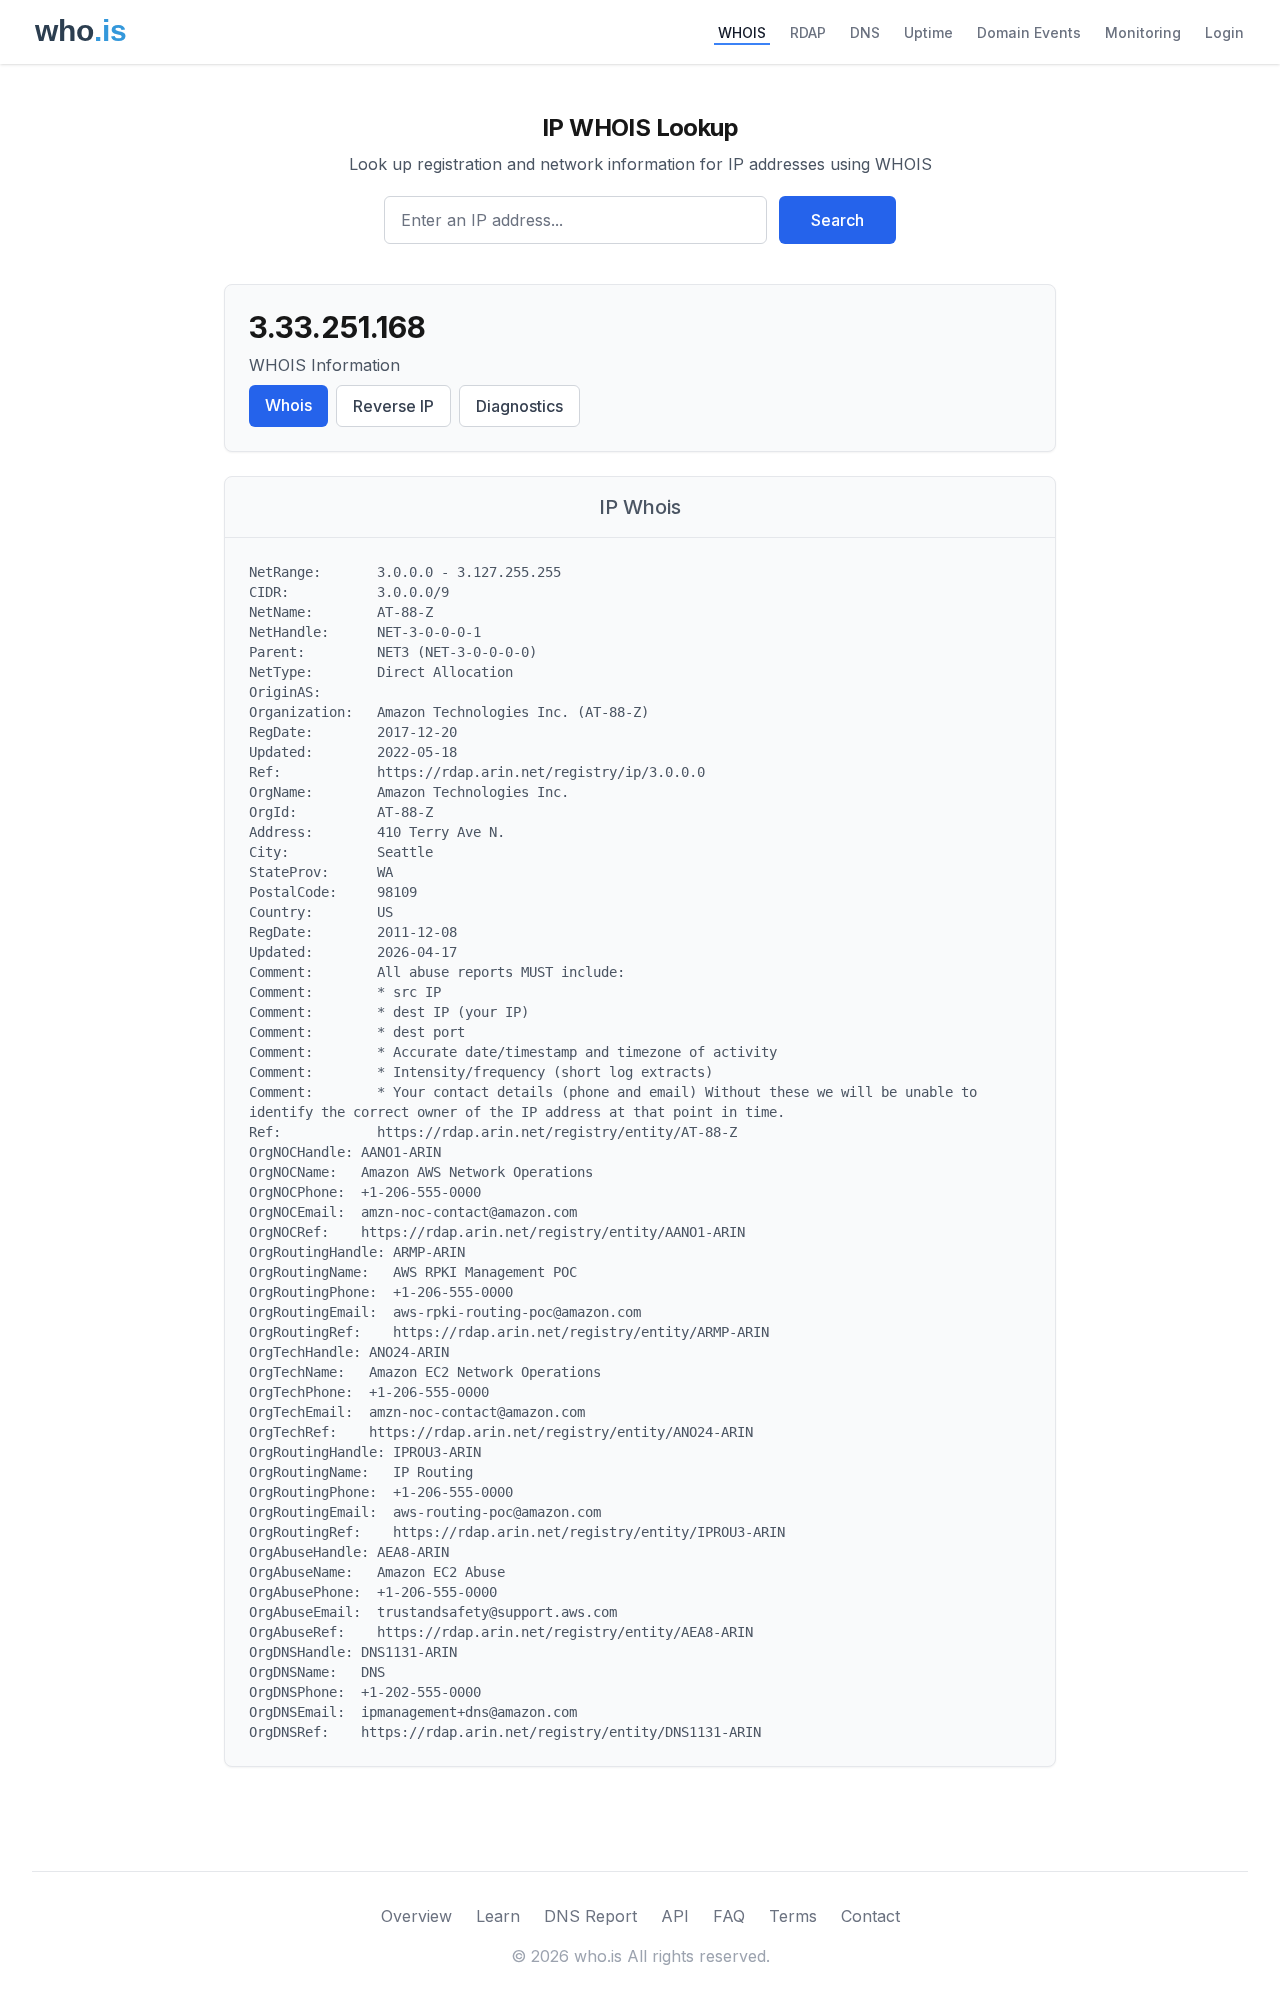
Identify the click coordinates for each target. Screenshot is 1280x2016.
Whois (288, 405)
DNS (865, 32)
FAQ (729, 1916)
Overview (416, 1916)
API (675, 1916)
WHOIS (742, 32)
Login (1224, 32)
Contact (870, 1916)
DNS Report (590, 1916)
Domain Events (1029, 32)
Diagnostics (519, 406)
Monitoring (1143, 32)
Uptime (928, 32)
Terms (793, 1916)
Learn (498, 1916)
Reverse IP (393, 406)
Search (837, 220)
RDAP (808, 32)
